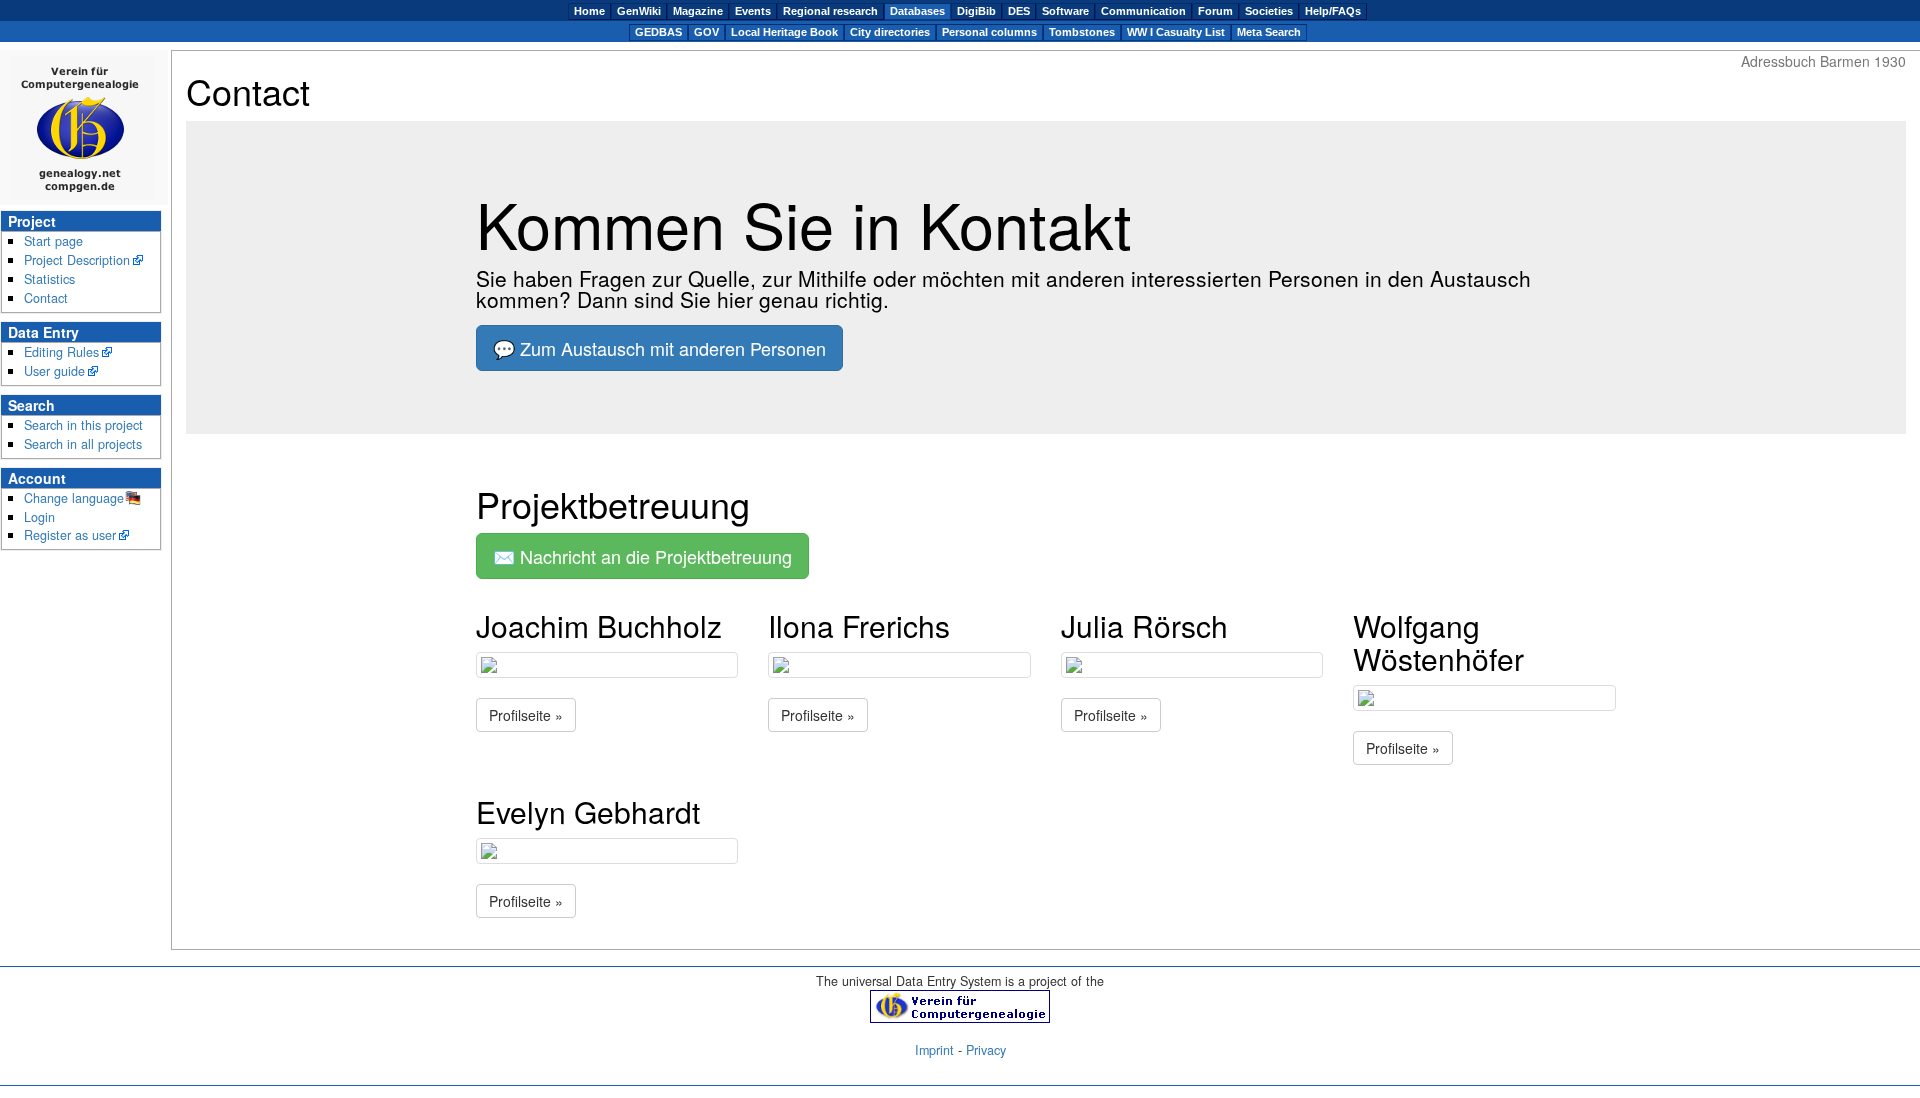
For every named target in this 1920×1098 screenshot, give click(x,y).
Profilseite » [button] (526, 715)
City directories (890, 32)
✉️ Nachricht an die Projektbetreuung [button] (642, 556)
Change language (74, 498)
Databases (917, 11)
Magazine (698, 11)
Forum (1215, 11)
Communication (1143, 11)
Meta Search (1269, 32)
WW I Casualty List (1176, 32)
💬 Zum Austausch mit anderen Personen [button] (659, 348)
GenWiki (639, 11)
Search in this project (83, 425)
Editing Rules (61, 352)
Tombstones (1082, 32)
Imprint (934, 1050)
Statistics (49, 279)
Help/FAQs (1333, 11)
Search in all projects (83, 444)
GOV (706, 32)
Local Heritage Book (784, 32)
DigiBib (976, 11)
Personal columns (989, 32)
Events (753, 11)
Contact (46, 298)
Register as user (70, 535)
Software (1065, 11)
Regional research (830, 11)
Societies (1269, 11)
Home (589, 11)
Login (39, 517)
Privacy (986, 1050)
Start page (53, 241)
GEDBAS (658, 32)
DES (1019, 11)
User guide (54, 371)
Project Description (77, 260)
